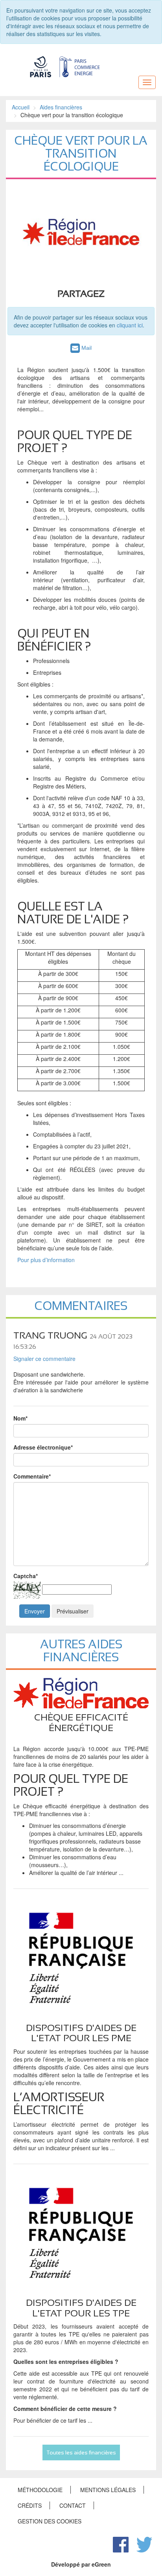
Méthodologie (40, 2490)
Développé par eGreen (81, 2564)
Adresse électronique (43, 1447)
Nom (20, 1418)
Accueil (21, 107)
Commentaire (32, 1476)
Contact (73, 2505)
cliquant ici (130, 325)
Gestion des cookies (50, 2521)
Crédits (30, 2505)
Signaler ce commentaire (44, 1359)
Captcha (26, 1576)
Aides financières (61, 107)
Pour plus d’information (46, 1260)
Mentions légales (108, 2490)
